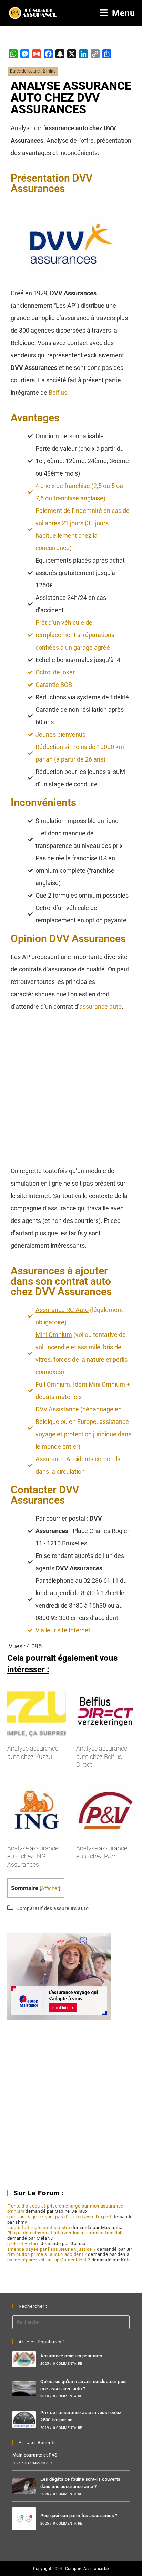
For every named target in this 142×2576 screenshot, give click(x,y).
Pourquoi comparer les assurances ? (79, 2515)
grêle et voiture (23, 2244)
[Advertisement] (71, 1091)
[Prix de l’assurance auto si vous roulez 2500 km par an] (24, 2420)
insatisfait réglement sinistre (39, 2227)
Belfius (58, 392)
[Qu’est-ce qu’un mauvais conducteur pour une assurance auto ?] (24, 2388)
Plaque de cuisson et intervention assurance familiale (66, 2233)
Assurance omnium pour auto (71, 2356)
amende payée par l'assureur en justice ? (52, 2249)
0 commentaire (68, 2363)
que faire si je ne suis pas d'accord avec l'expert (59, 2217)
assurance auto (100, 1007)
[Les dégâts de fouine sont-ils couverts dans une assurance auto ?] (24, 2486)
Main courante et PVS (35, 2455)
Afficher (50, 1888)
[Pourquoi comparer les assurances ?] (24, 2519)
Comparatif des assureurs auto (52, 1908)
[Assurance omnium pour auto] (24, 2359)
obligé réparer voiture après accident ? (49, 2260)
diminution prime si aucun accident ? (47, 2254)
